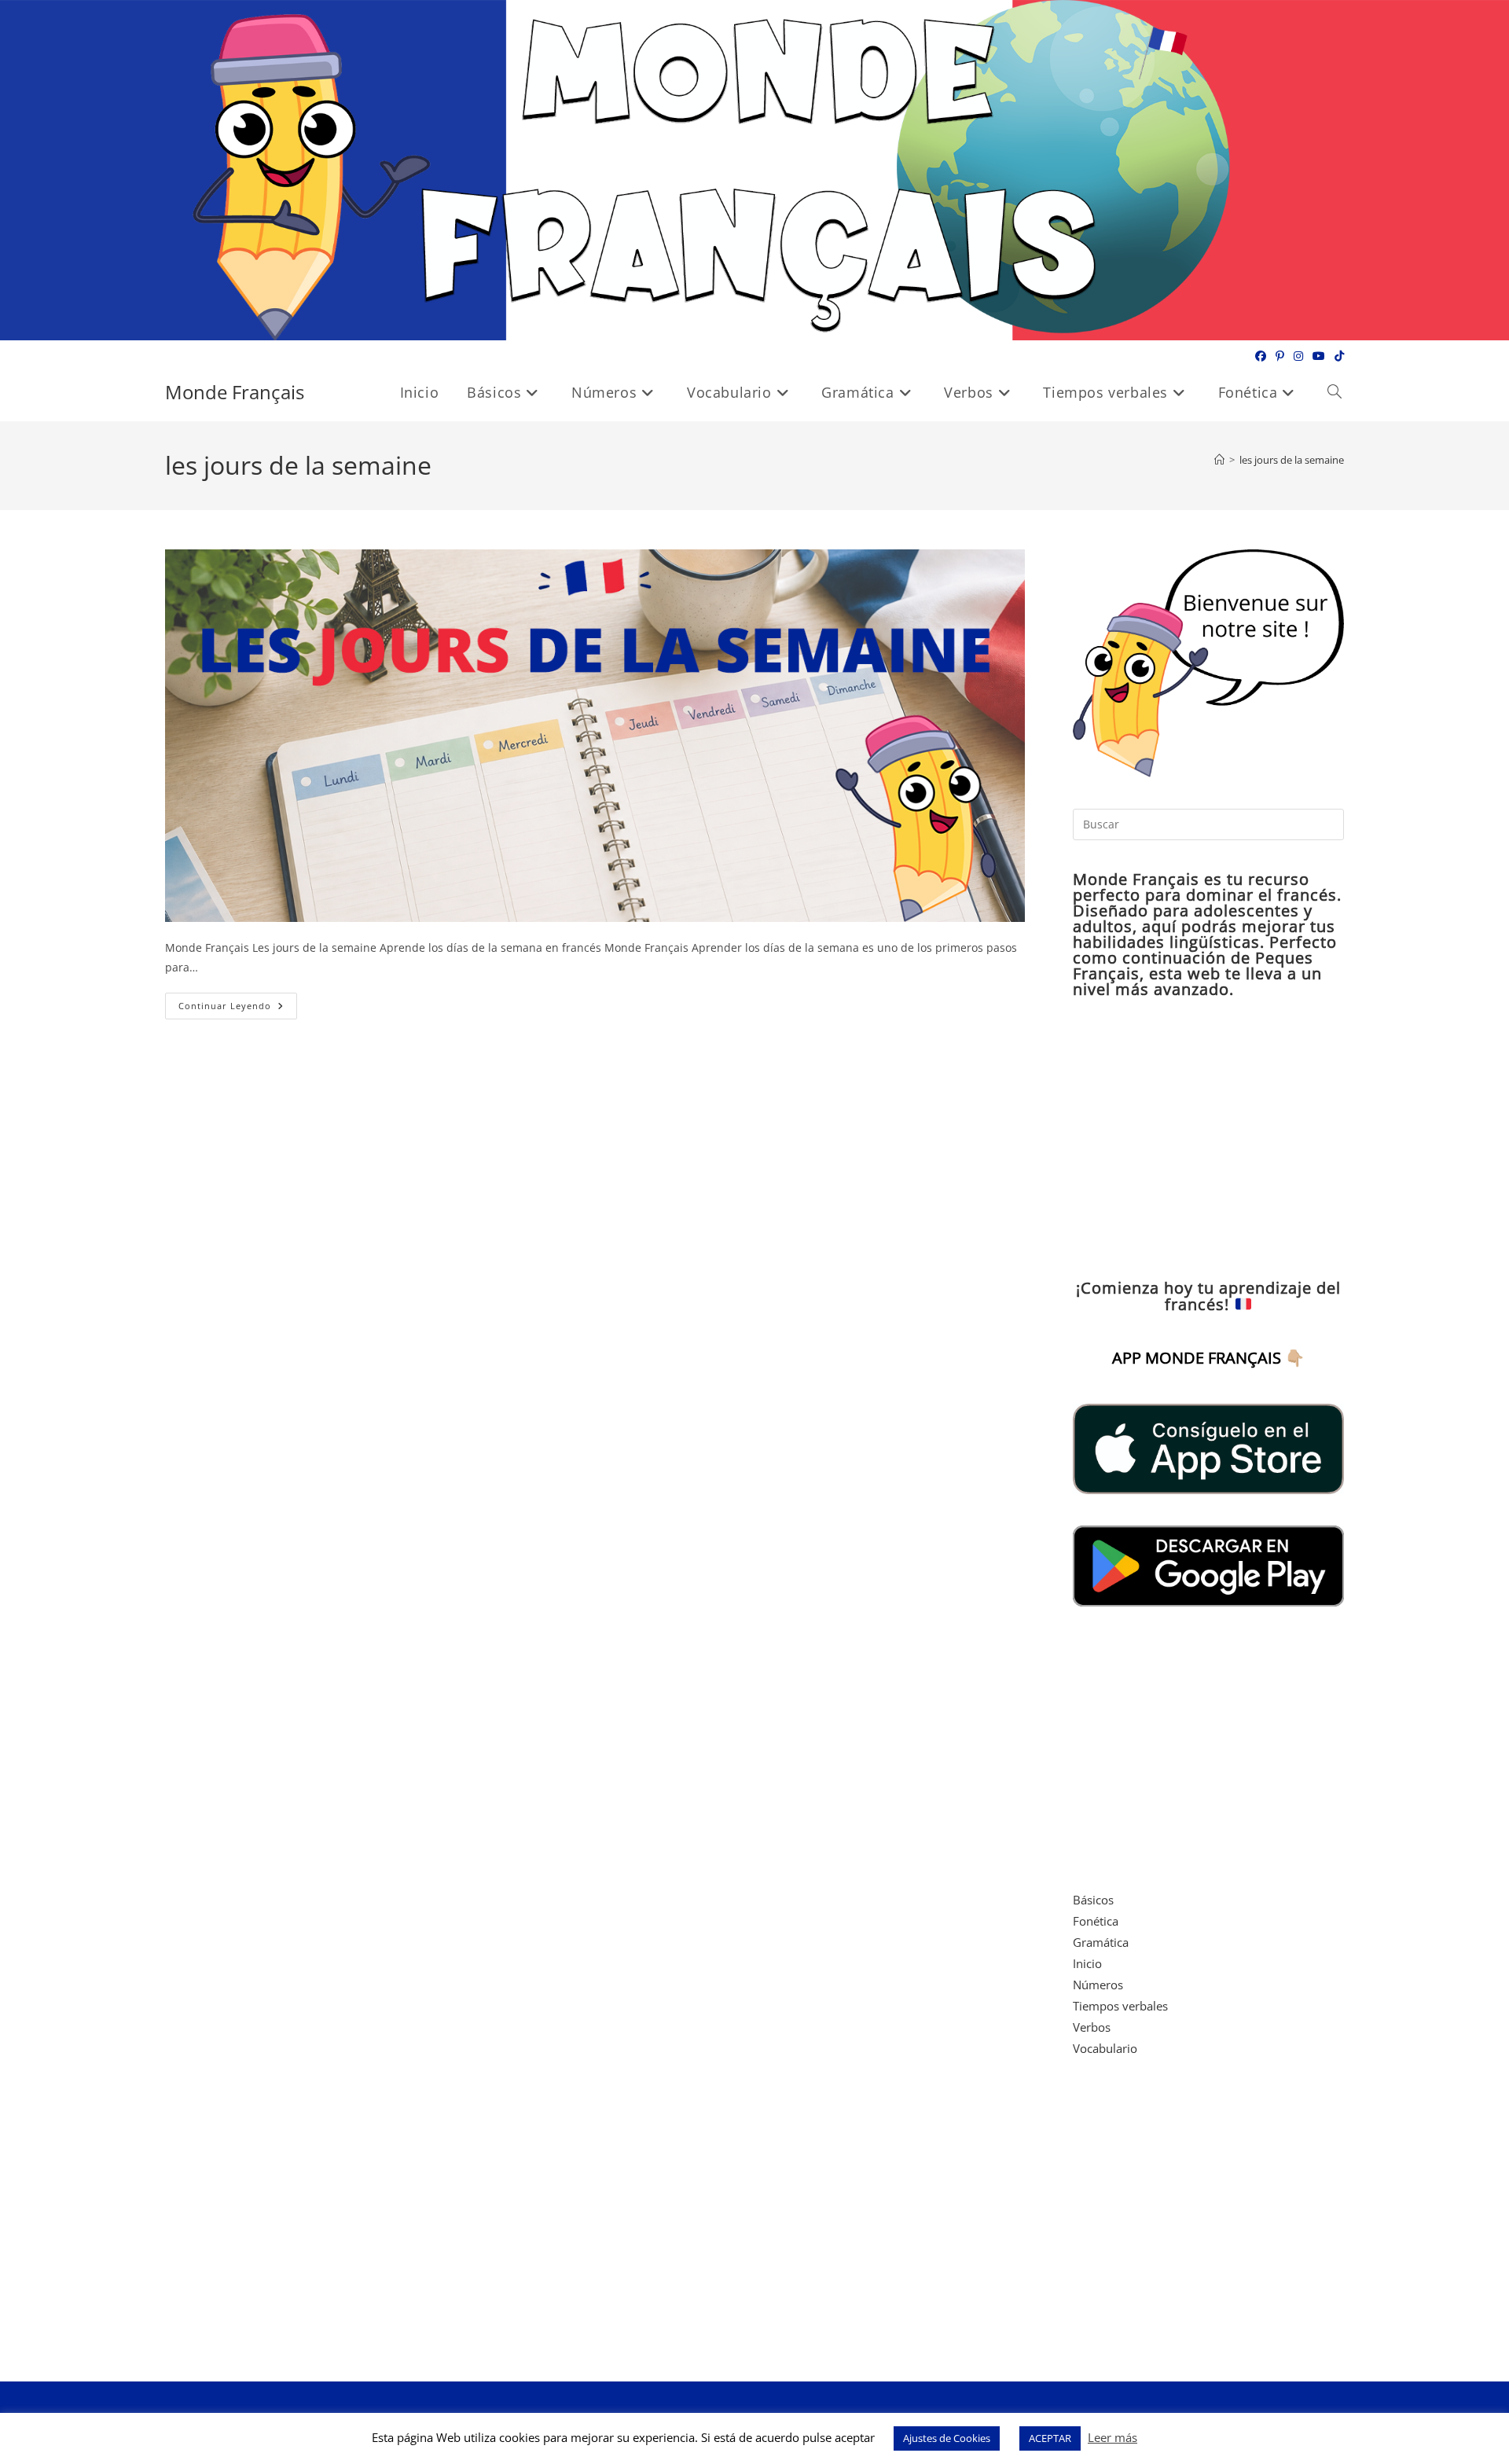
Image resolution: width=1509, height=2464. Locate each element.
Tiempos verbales (1120, 2006)
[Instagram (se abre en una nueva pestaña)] (1298, 356)
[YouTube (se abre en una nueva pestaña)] (1319, 356)
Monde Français (235, 392)
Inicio (1087, 1963)
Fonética (1096, 1921)
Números (1098, 1985)
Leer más (1112, 2437)
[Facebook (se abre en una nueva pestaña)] (1261, 356)
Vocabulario (1105, 2048)
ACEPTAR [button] (1050, 2438)
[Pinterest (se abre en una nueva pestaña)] (1280, 356)
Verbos (1092, 2027)
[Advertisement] (1208, 1139)
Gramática (1101, 1942)
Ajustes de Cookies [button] (947, 2438)
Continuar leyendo (238, 1009)
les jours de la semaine (1292, 460)
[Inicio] (1219, 460)
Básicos (1093, 1900)
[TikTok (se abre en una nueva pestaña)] (1337, 356)
